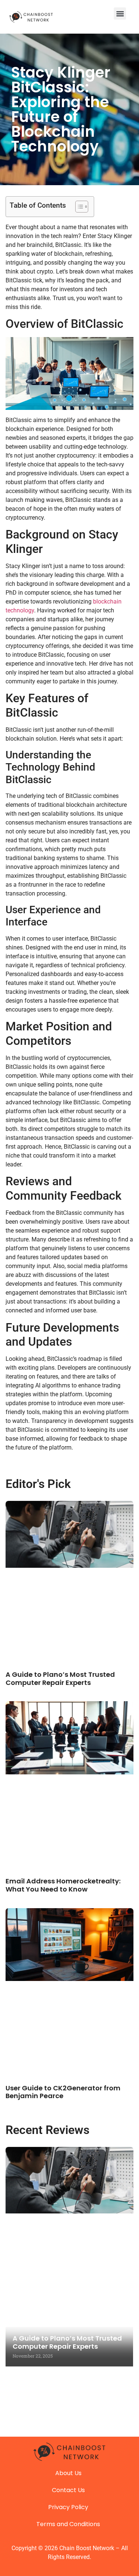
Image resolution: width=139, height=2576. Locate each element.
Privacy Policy (68, 2507)
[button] (120, 13)
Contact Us (68, 2490)
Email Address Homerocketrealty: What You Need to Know (63, 1885)
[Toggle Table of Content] (78, 207)
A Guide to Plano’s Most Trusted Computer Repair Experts (60, 1678)
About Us (68, 2473)
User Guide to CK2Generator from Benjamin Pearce (63, 2092)
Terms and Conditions (68, 2524)
